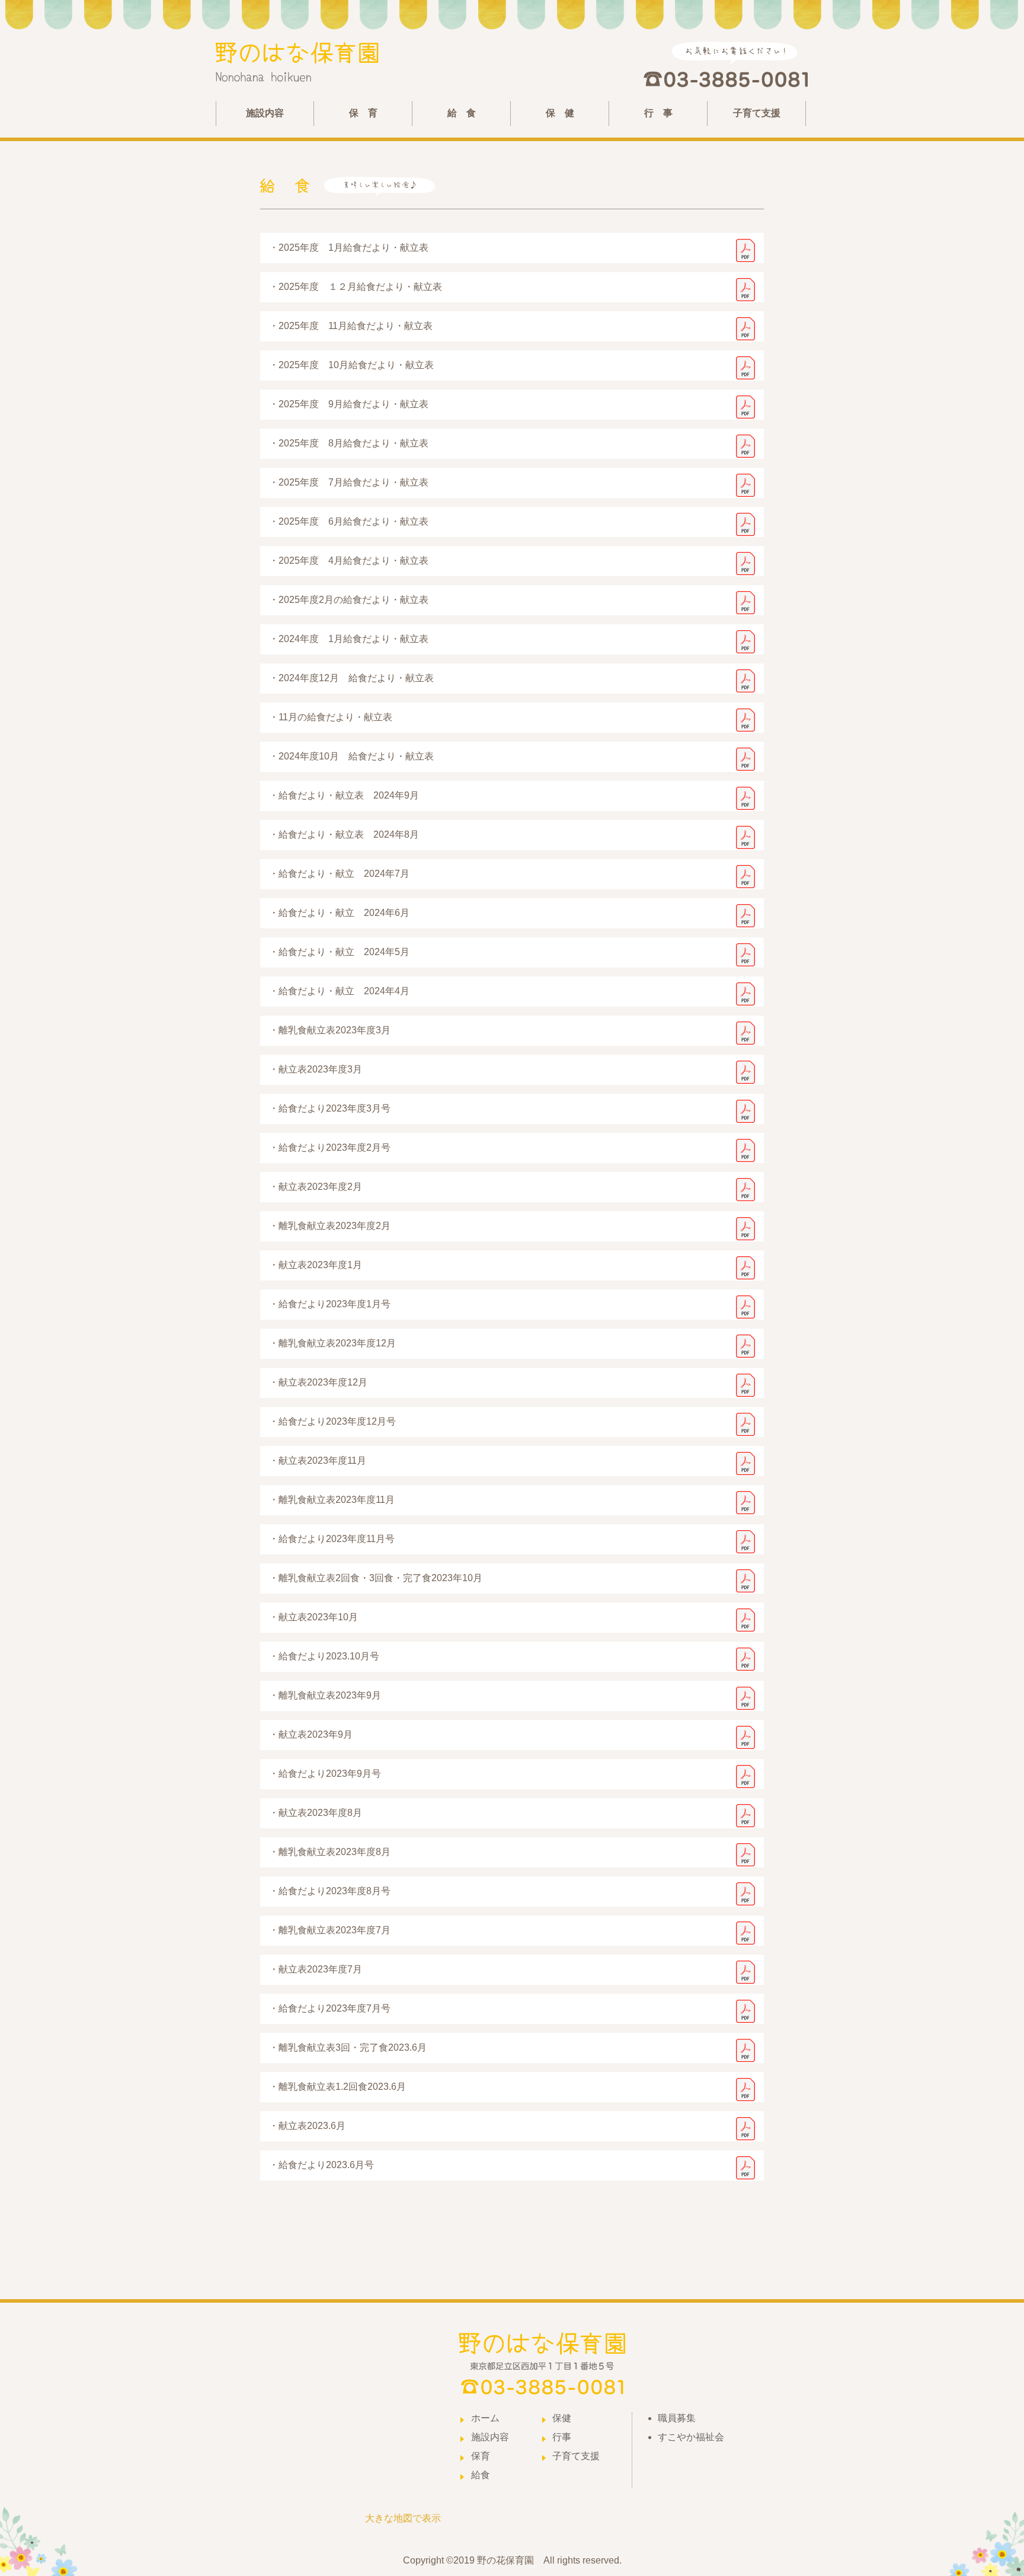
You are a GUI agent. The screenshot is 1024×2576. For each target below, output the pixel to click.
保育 (481, 2456)
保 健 (560, 113)
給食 (481, 2475)
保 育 (363, 113)
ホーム (485, 2418)
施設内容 (265, 113)
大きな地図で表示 (403, 2518)
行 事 (658, 113)
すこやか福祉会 (691, 2437)
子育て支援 (757, 113)
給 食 (462, 113)
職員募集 (677, 2418)
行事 (562, 2437)
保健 (562, 2418)
